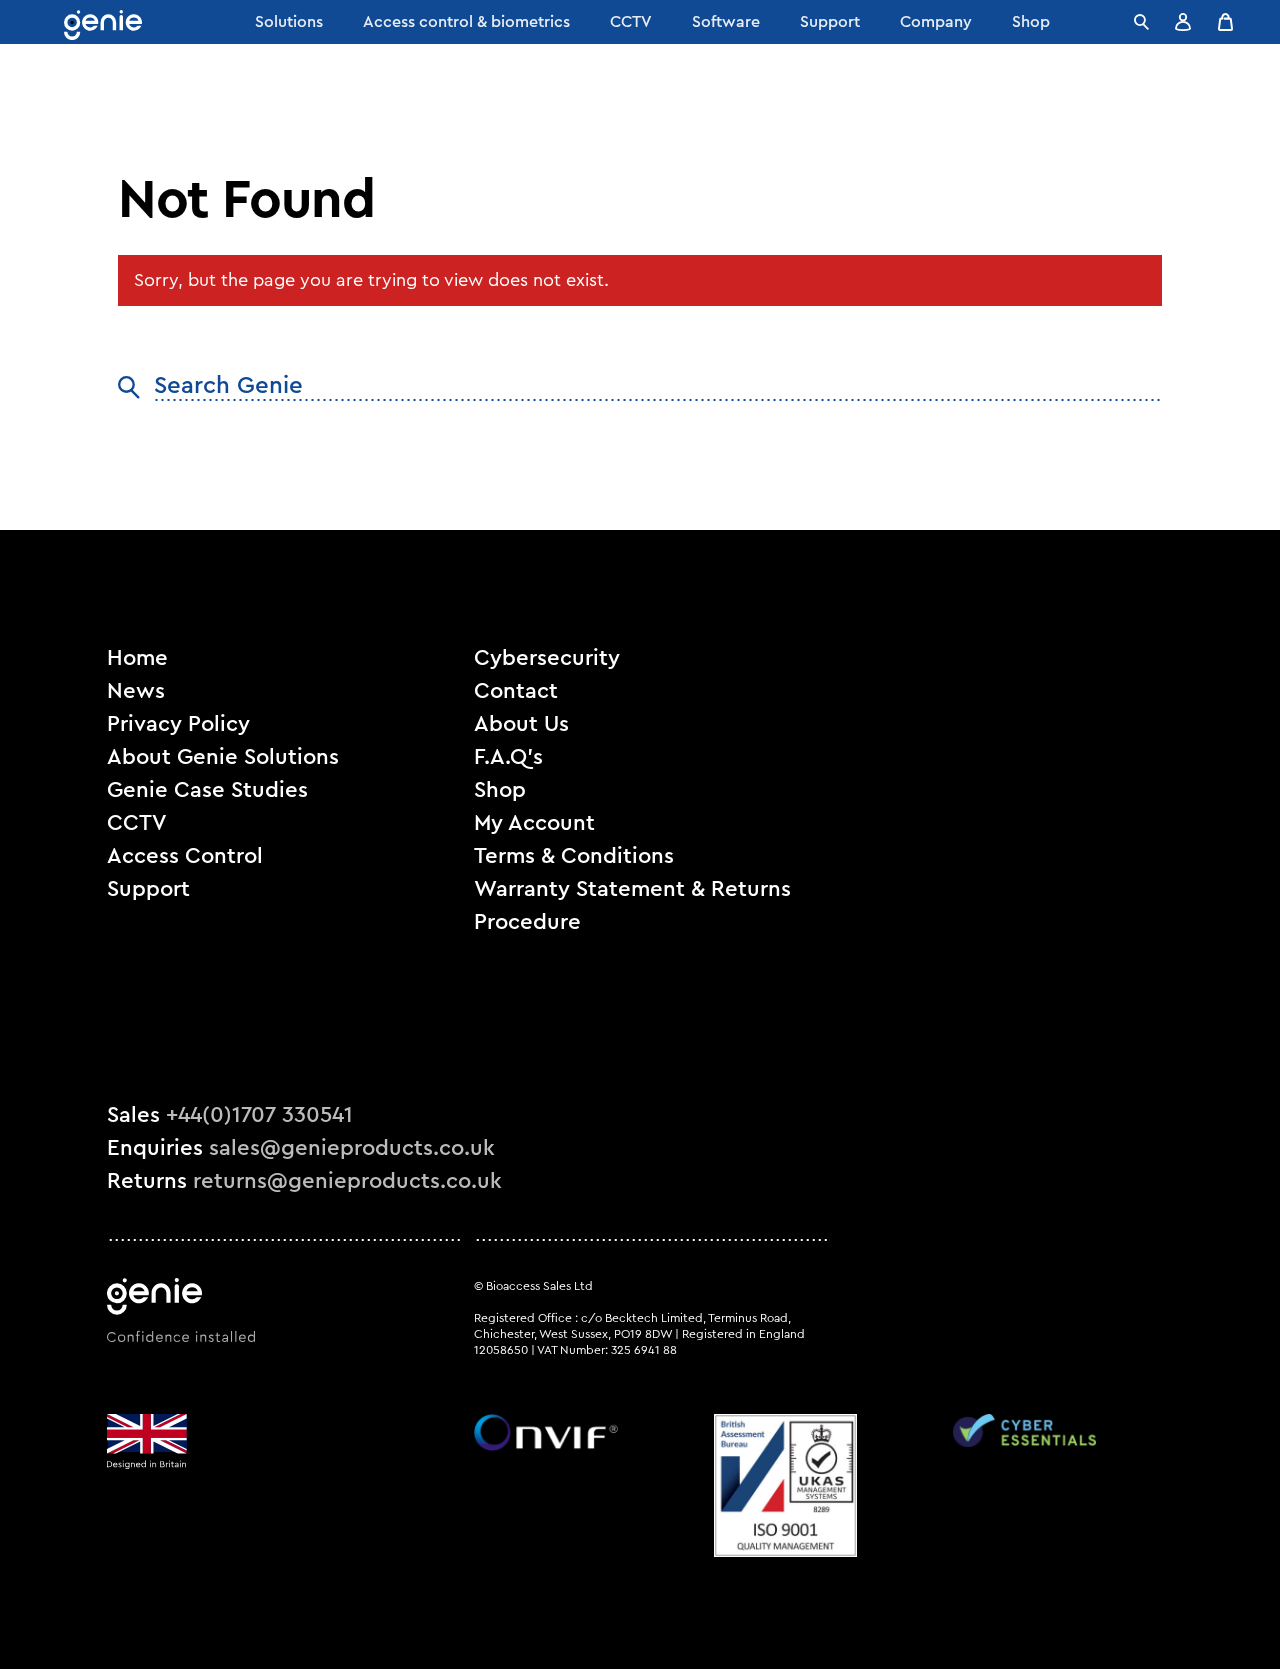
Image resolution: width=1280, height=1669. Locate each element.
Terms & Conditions (574, 856)
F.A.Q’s (508, 757)
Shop (500, 790)
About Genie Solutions (223, 757)
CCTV (137, 823)
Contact (516, 691)
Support (148, 889)
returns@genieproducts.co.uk (347, 1181)
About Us (521, 724)
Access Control (185, 856)
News (136, 691)
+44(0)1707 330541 (259, 1115)
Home (137, 658)
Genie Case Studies (207, 790)
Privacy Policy (178, 724)
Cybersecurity (547, 658)
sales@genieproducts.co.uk (352, 1148)
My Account (534, 823)
